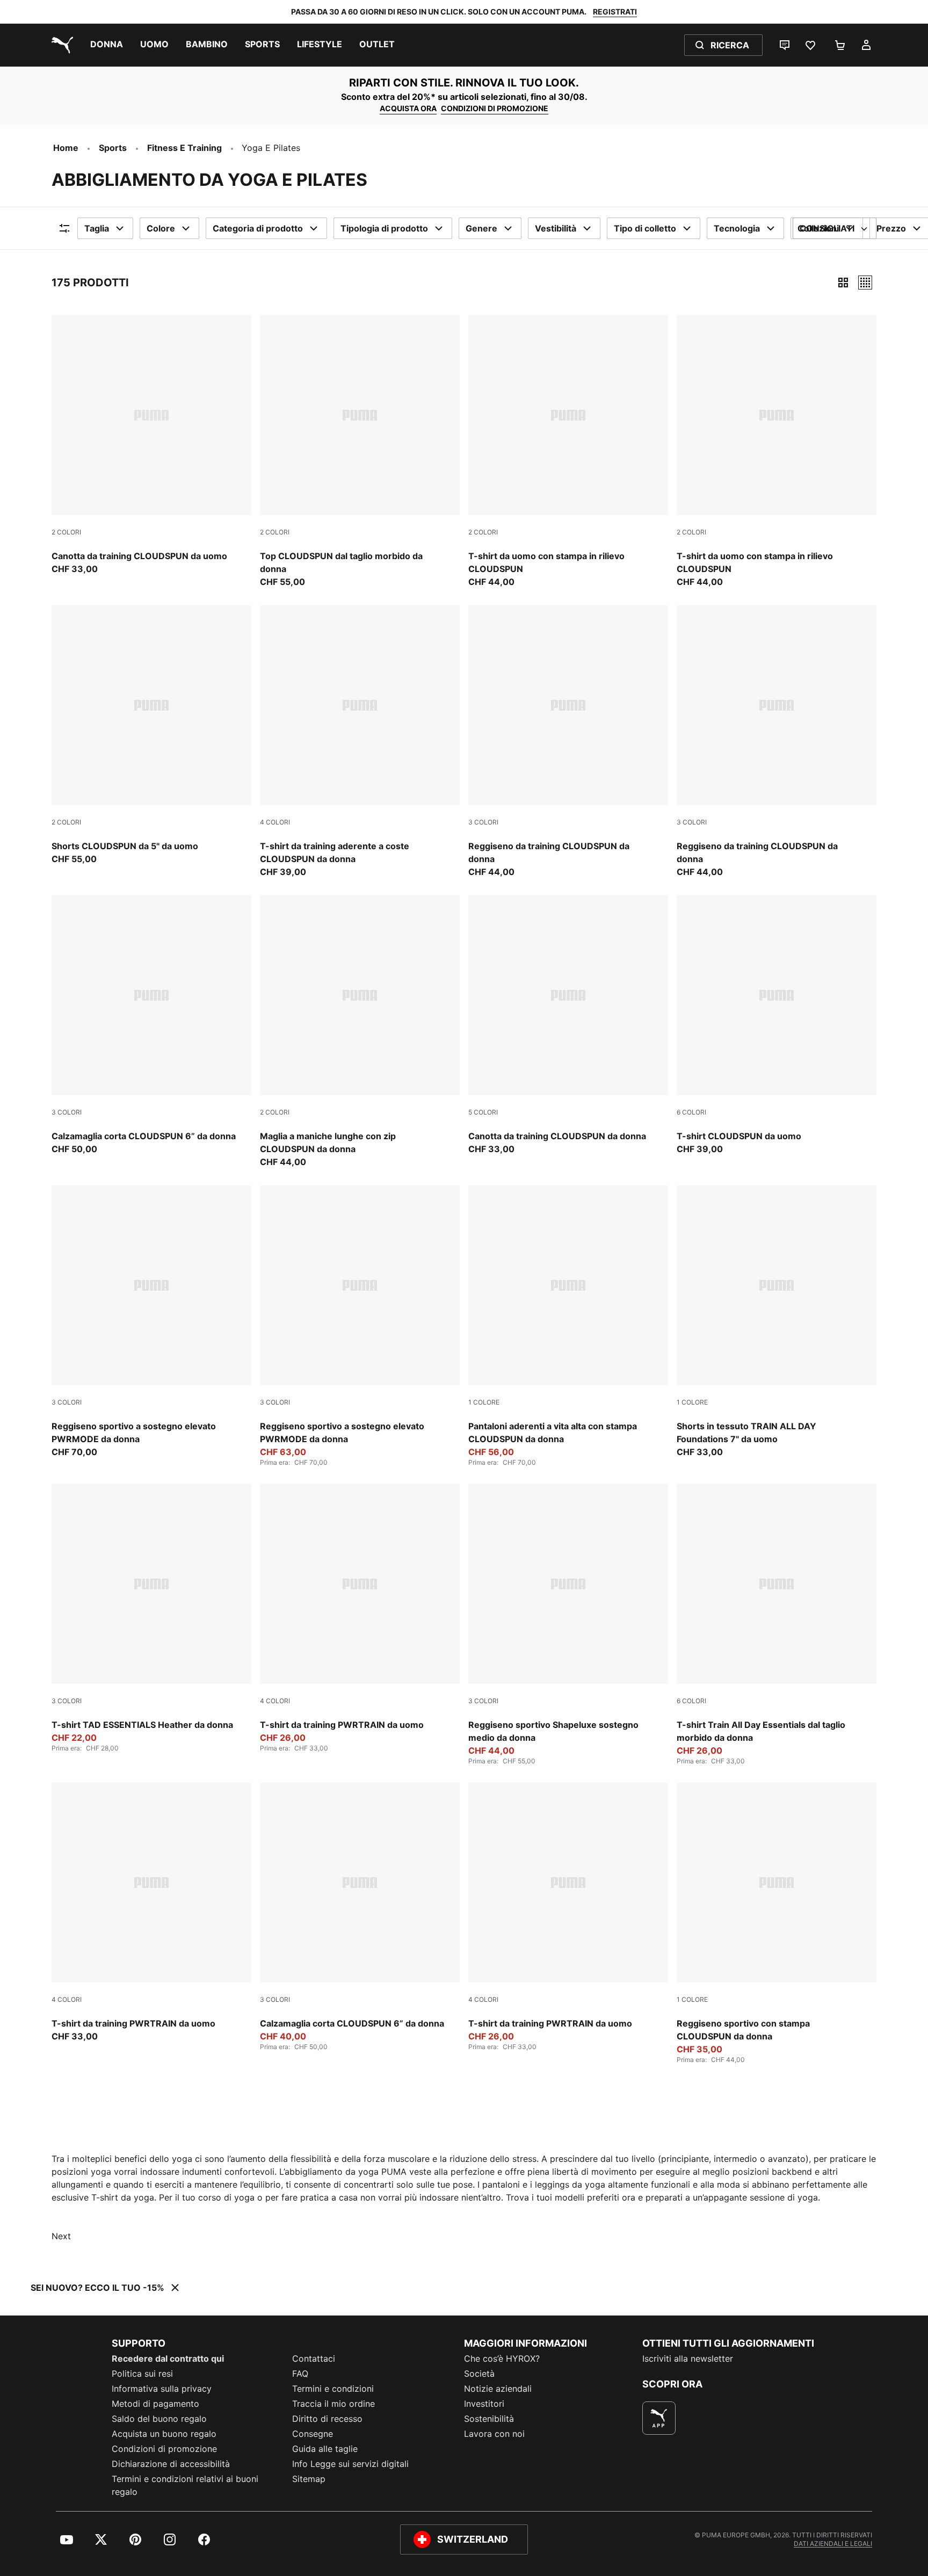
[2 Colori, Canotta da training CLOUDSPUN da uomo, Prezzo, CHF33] (151, 445)
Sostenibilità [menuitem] (489, 2419)
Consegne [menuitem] (313, 2434)
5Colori (483, 1112)
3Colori (483, 822)
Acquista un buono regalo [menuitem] (164, 2434)
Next (61, 2236)
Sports (113, 148)
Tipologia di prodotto (384, 228)
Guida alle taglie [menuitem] (325, 2449)
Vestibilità (556, 228)
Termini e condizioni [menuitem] (333, 2389)
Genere (481, 228)
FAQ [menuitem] (300, 2374)
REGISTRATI (615, 12)
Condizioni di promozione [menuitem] (164, 2449)
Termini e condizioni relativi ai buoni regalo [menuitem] (185, 2485)
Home (66, 148)
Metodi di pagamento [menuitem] (155, 2404)
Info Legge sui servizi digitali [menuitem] (350, 2464)
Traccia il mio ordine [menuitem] (334, 2404)
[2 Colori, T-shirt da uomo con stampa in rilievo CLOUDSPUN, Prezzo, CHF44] (568, 452)
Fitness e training (184, 148)
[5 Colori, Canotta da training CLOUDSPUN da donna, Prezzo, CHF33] (568, 1025)
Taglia (97, 228)
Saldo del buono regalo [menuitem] (159, 2419)
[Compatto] (843, 283)
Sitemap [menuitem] (309, 2479)
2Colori (66, 532)
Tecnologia (737, 228)
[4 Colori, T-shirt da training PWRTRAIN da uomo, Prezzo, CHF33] (151, 1913)
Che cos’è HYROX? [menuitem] (502, 2358)
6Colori (691, 1112)
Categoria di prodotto (258, 228)
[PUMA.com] (60, 45)
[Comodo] (865, 283)
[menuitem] (107, 45)
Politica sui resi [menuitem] (142, 2374)
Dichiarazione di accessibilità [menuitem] (171, 2464)
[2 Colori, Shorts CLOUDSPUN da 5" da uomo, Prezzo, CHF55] (151, 735)
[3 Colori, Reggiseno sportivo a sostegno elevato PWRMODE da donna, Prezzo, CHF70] (151, 1322)
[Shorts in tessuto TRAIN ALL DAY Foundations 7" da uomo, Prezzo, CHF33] (777, 1322)
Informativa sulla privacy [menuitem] (162, 2389)
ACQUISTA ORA (408, 108)
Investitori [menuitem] (484, 2404)
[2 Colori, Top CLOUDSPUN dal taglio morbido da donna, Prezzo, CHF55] (360, 452)
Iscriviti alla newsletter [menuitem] (688, 2358)
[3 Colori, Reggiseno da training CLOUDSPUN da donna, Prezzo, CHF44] (568, 742)
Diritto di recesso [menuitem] (327, 2419)
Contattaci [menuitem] (314, 2358)
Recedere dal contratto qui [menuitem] (168, 2358)
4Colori (275, 822)
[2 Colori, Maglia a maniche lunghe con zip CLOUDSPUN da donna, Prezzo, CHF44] (360, 1032)
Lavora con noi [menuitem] (494, 2434)
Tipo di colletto (645, 228)
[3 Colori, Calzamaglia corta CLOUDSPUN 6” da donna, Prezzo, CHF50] (151, 1025)
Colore (161, 228)
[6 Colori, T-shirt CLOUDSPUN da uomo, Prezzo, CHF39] (777, 1025)
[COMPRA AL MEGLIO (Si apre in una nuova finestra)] (659, 2418)
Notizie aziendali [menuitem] (498, 2389)
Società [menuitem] (479, 2374)
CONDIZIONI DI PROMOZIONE (495, 108)
